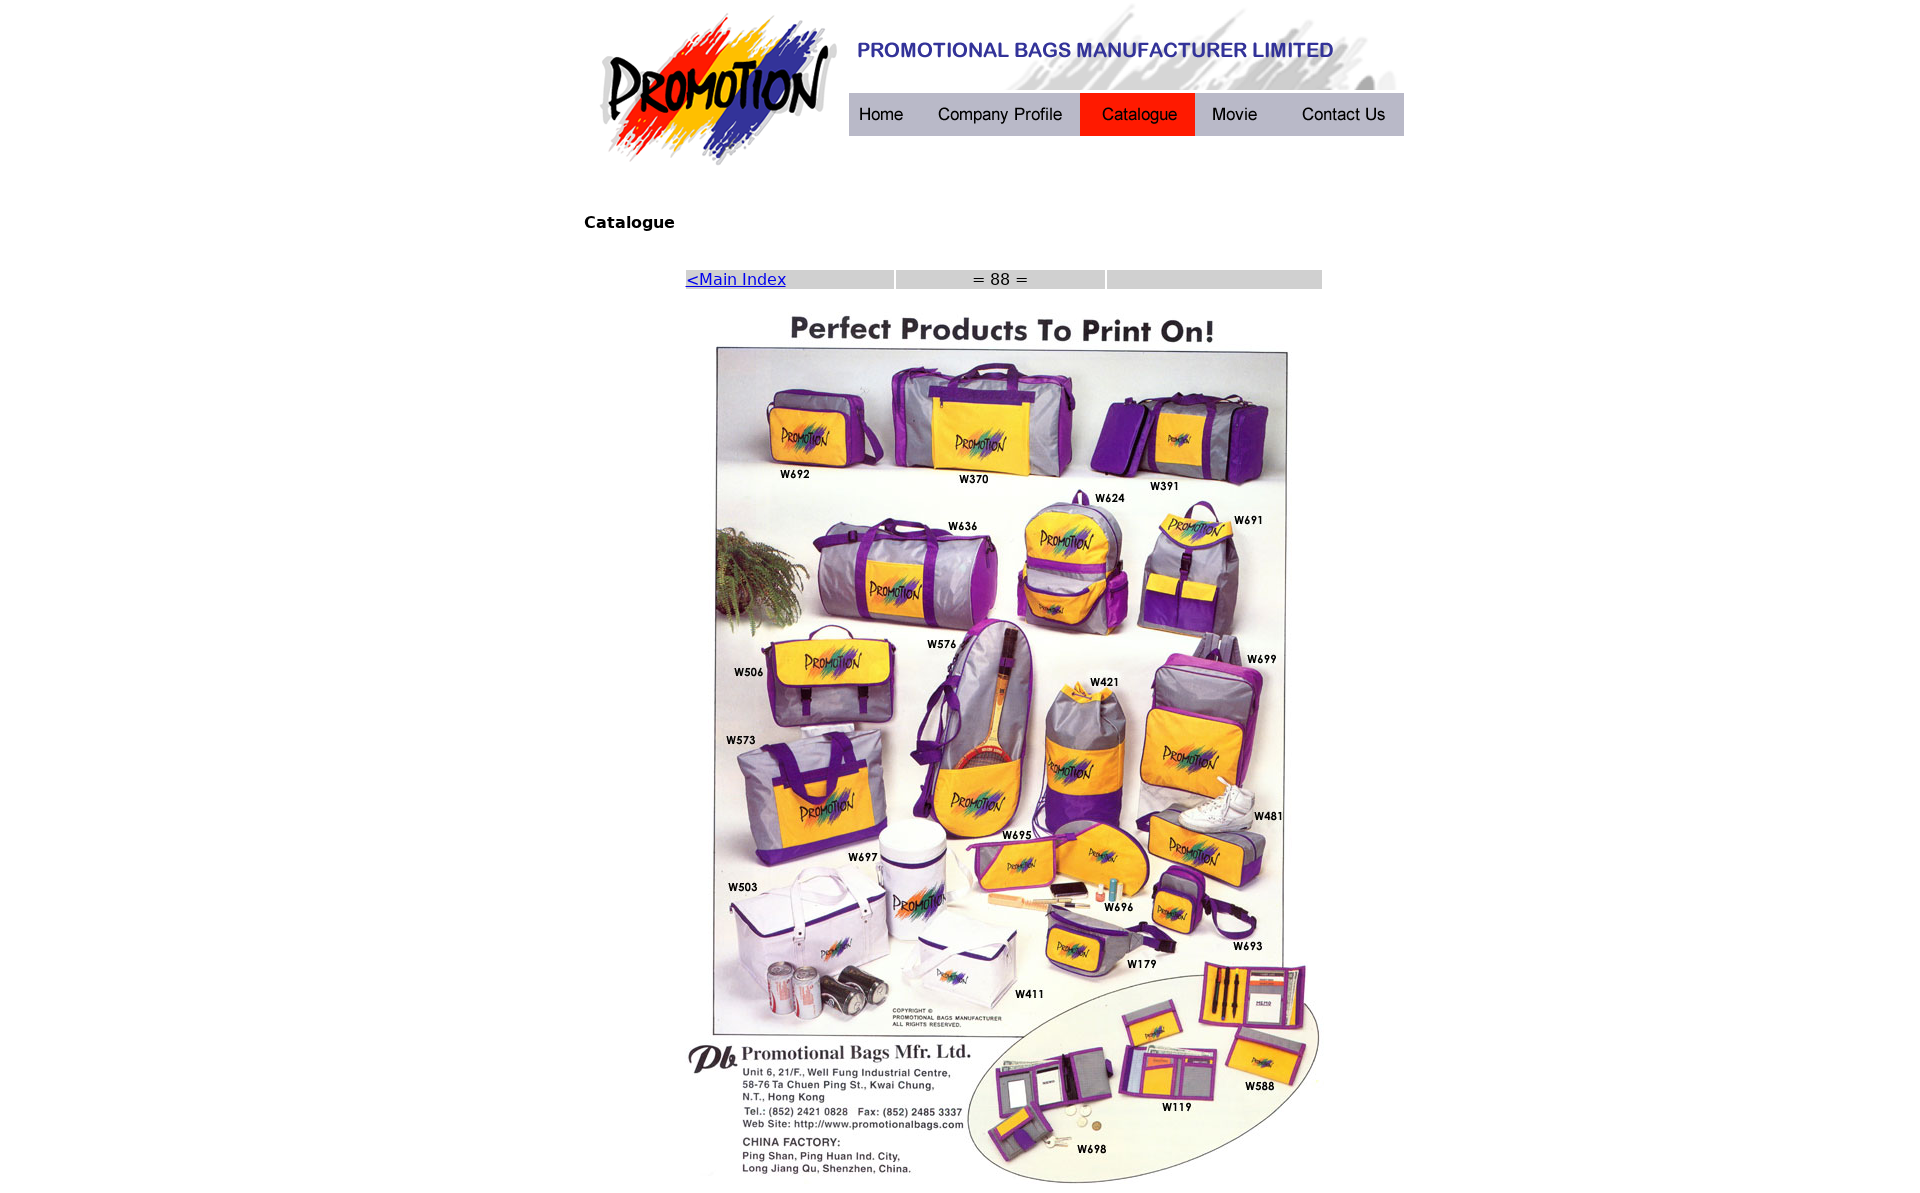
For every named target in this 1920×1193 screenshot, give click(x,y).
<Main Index (736, 279)
